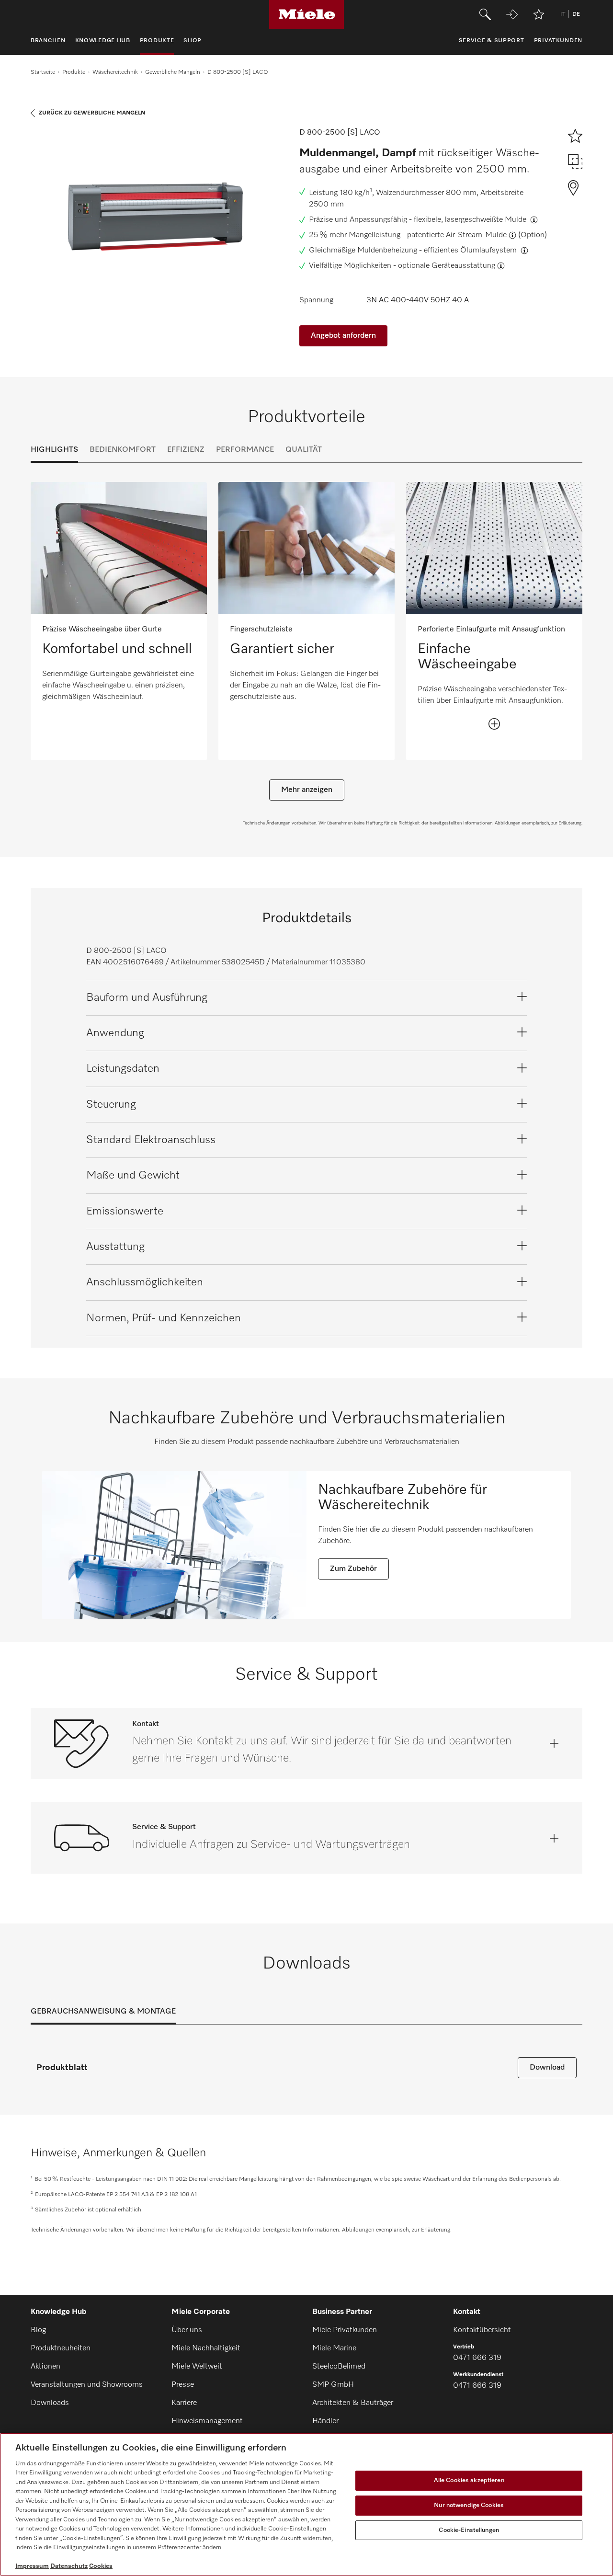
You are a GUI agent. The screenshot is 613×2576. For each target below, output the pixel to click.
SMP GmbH (333, 2385)
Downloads (50, 2403)
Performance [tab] (245, 450)
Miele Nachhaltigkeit (206, 2348)
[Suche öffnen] (485, 14)
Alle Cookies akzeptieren (469, 2481)
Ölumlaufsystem (489, 251)
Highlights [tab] (54, 450)
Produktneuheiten (61, 2348)
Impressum (32, 2566)
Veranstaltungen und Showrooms (87, 2385)
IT (563, 14)
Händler (325, 2421)
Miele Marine (334, 2348)
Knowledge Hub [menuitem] (103, 41)
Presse (183, 2385)
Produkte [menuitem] (157, 41)
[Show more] (494, 724)
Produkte (74, 72)
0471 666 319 (477, 2358)
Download (547, 2068)
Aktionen (45, 2367)
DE (576, 14)
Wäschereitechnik (115, 72)
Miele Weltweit (197, 2367)
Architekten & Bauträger (353, 2403)
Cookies (101, 2566)
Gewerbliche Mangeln (173, 72)
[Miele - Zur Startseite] (307, 14)
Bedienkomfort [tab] (123, 450)
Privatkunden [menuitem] (558, 41)
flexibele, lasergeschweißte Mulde (471, 220)
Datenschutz (69, 2566)
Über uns (187, 2330)
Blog (38, 2330)
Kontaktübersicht (482, 2330)
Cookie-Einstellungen (469, 2530)
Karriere (184, 2403)
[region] (306, 2504)
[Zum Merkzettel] (539, 14)
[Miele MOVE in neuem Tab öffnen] (512, 14)
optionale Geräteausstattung (447, 266)
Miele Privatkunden (345, 2330)
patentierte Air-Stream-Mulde (457, 235)
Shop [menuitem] (193, 41)
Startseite (43, 72)
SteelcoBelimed (339, 2367)
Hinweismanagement (207, 2421)
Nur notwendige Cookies (469, 2505)
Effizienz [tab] (186, 450)
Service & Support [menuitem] (492, 41)
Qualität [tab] (304, 450)
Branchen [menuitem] (48, 41)
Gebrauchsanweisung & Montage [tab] (103, 2012)
